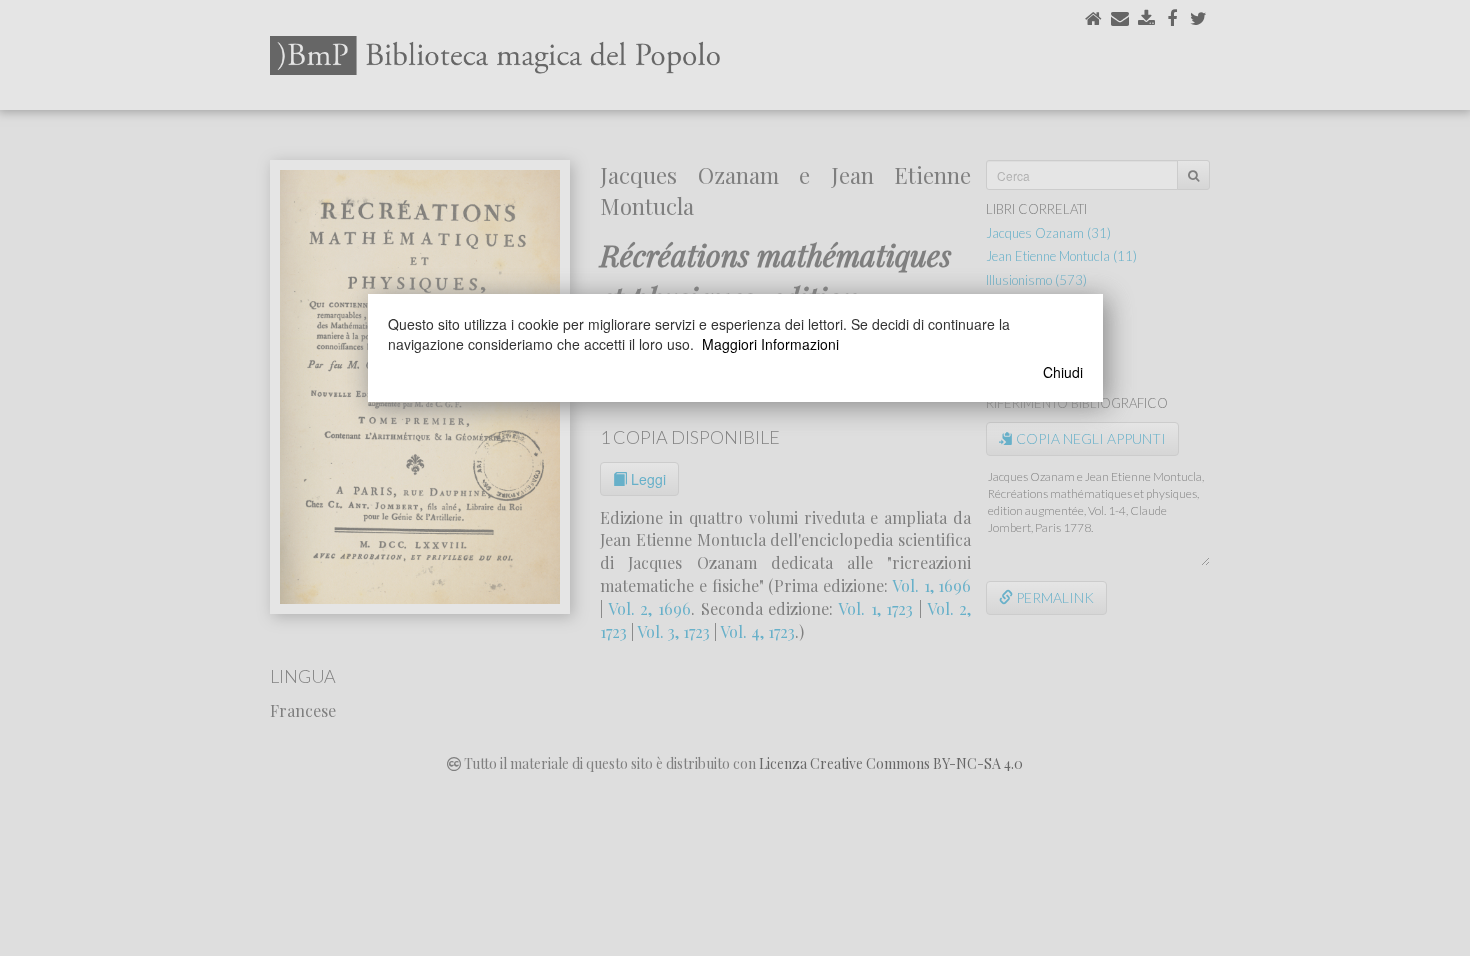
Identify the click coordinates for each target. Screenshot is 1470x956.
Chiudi (1063, 372)
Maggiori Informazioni (770, 344)
